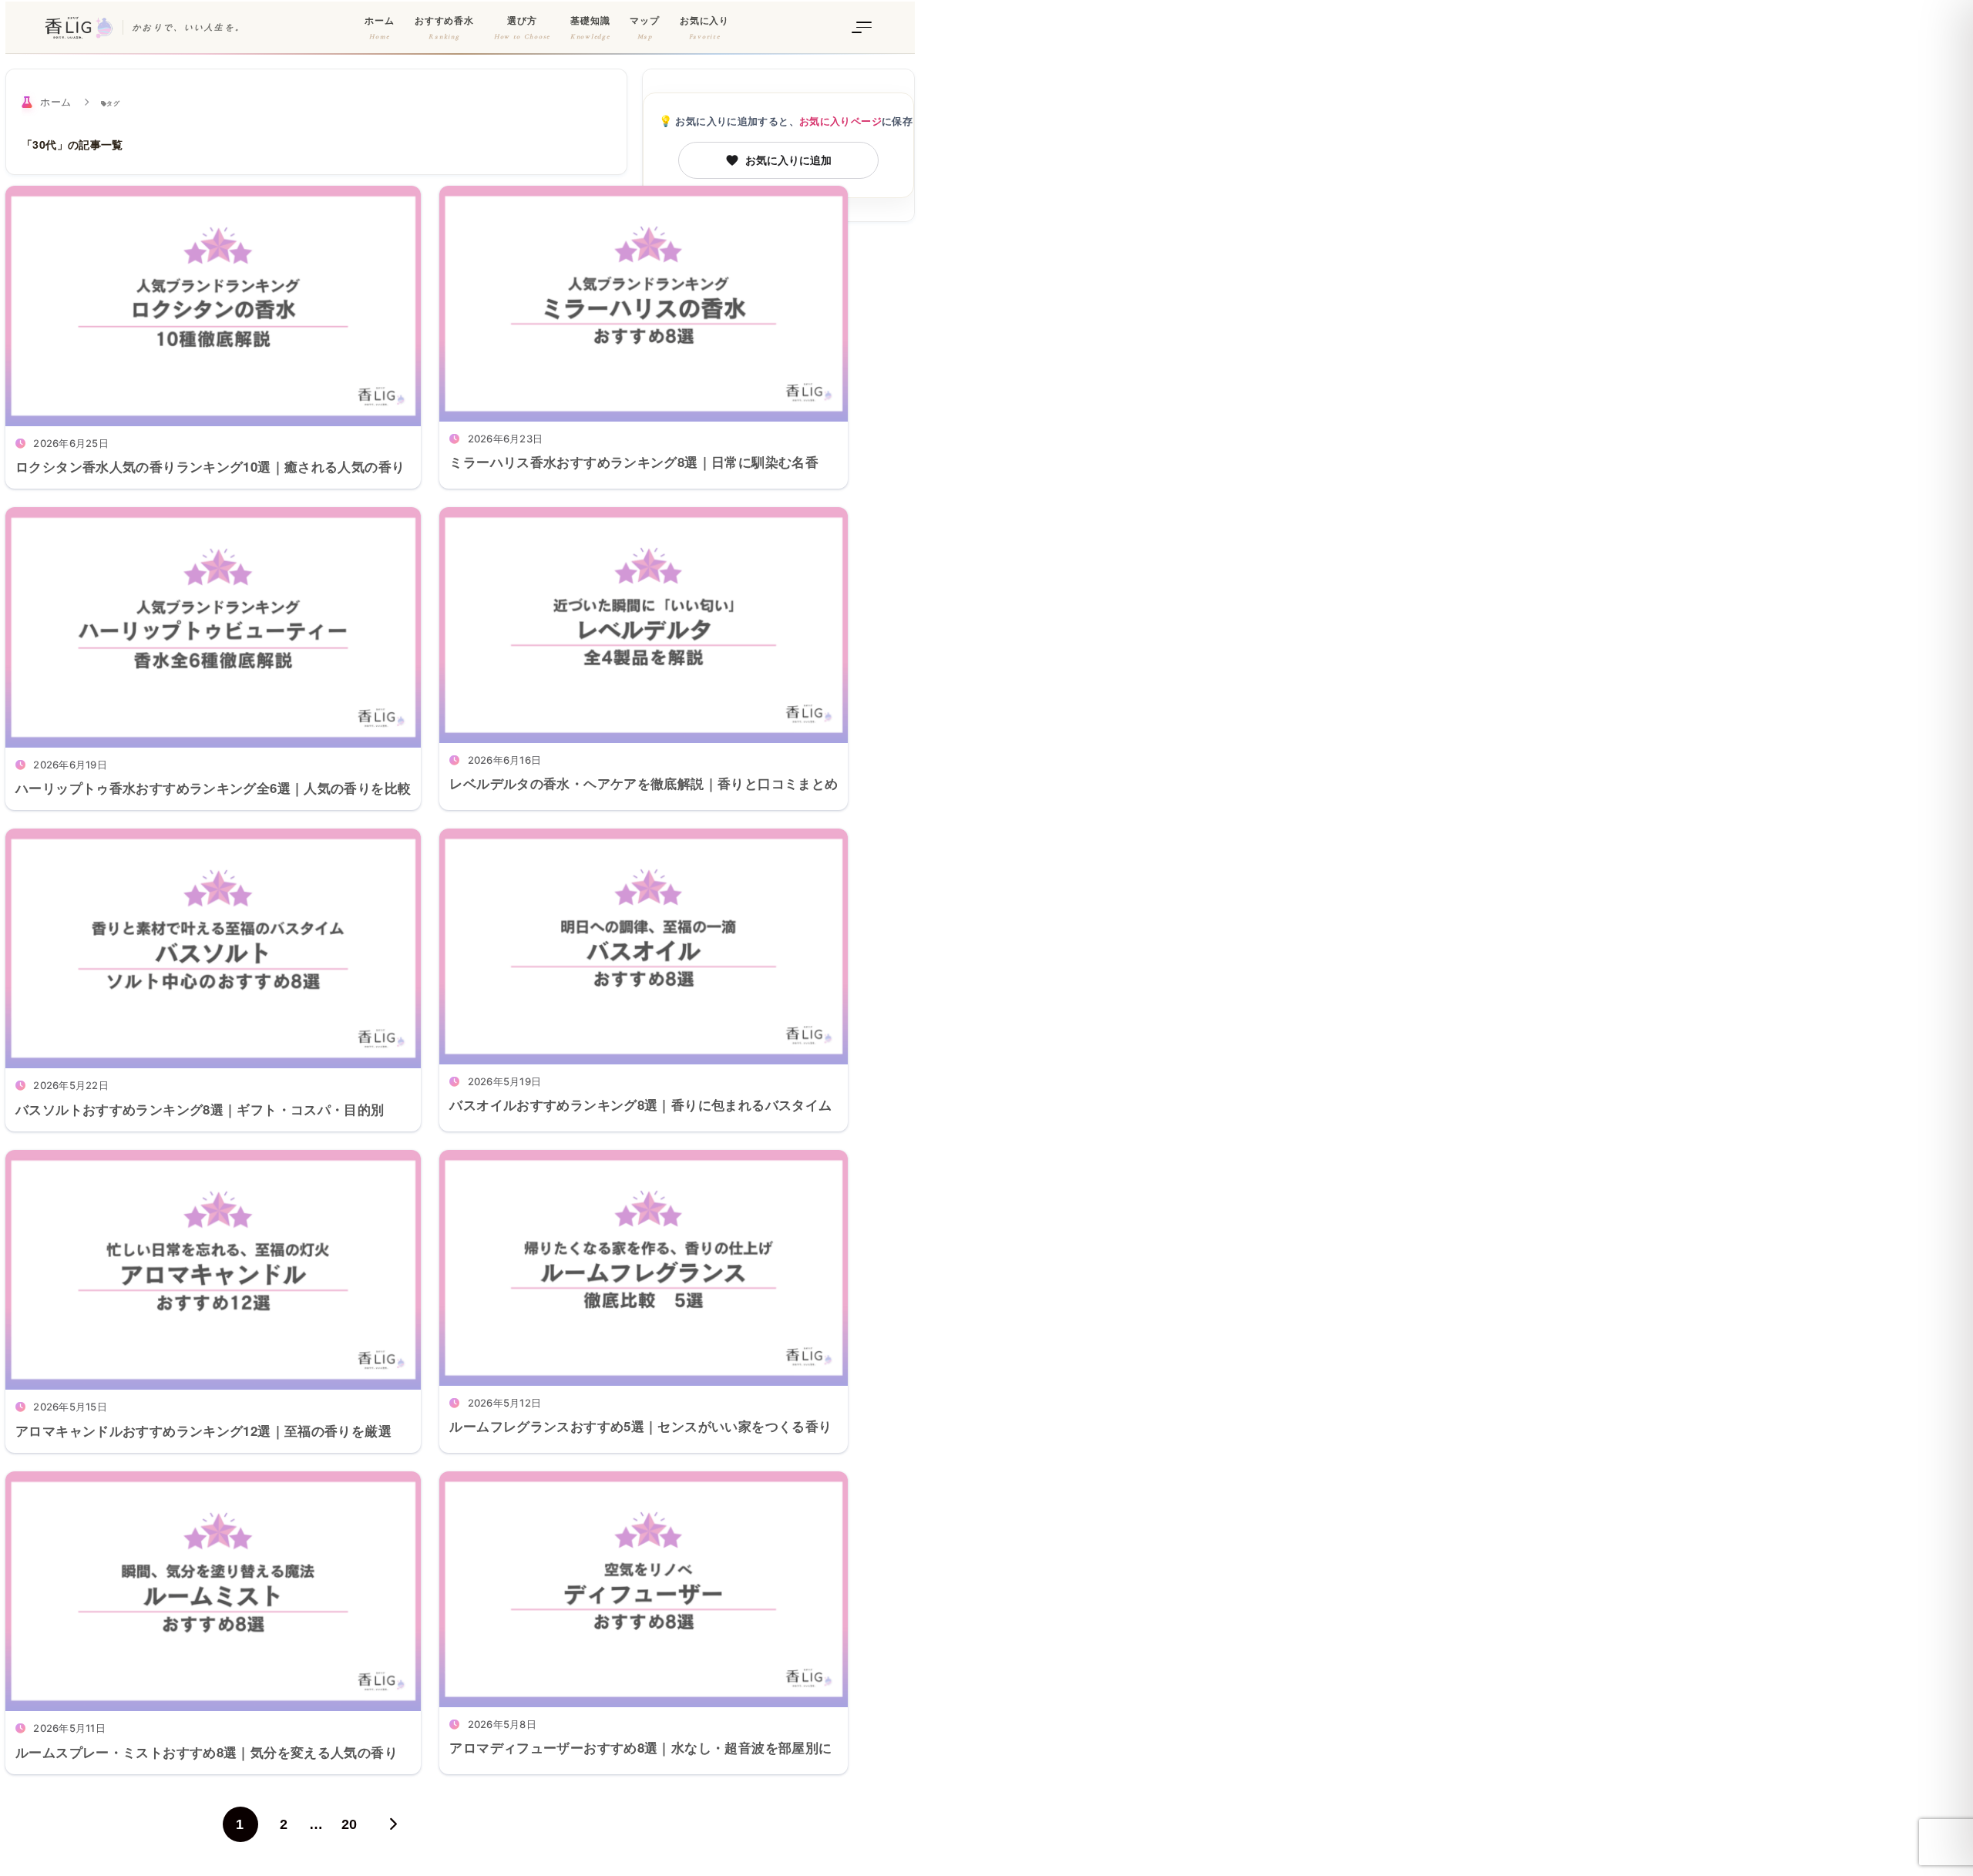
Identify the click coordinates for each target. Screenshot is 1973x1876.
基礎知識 (590, 28)
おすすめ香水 (444, 28)
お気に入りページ (840, 121)
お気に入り (704, 28)
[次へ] (392, 1824)
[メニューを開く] (864, 28)
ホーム (380, 28)
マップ (645, 28)
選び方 (522, 28)
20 (350, 1824)
